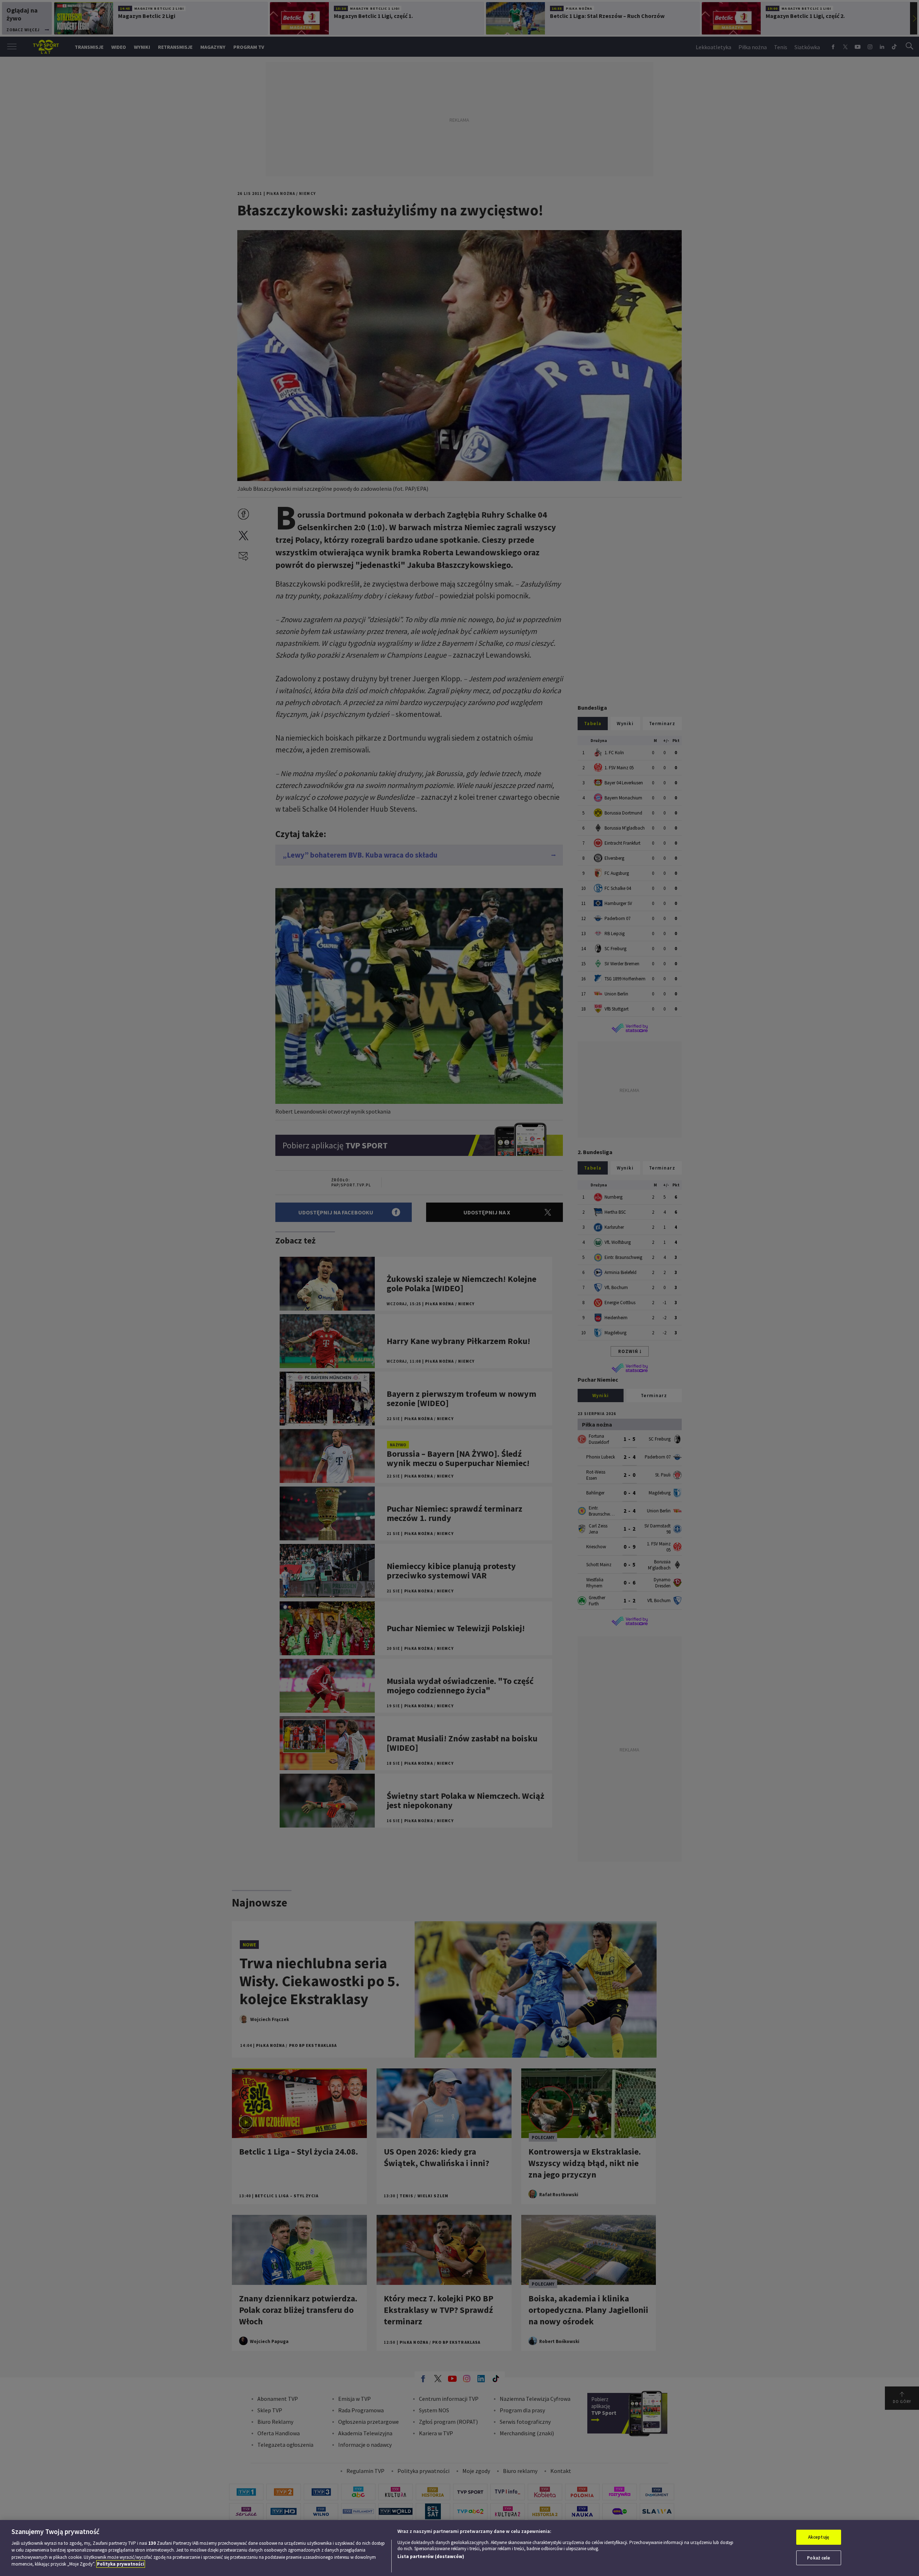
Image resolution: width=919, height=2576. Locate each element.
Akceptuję (819, 2537)
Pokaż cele (818, 2558)
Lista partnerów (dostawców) (431, 2556)
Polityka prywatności (121, 2564)
